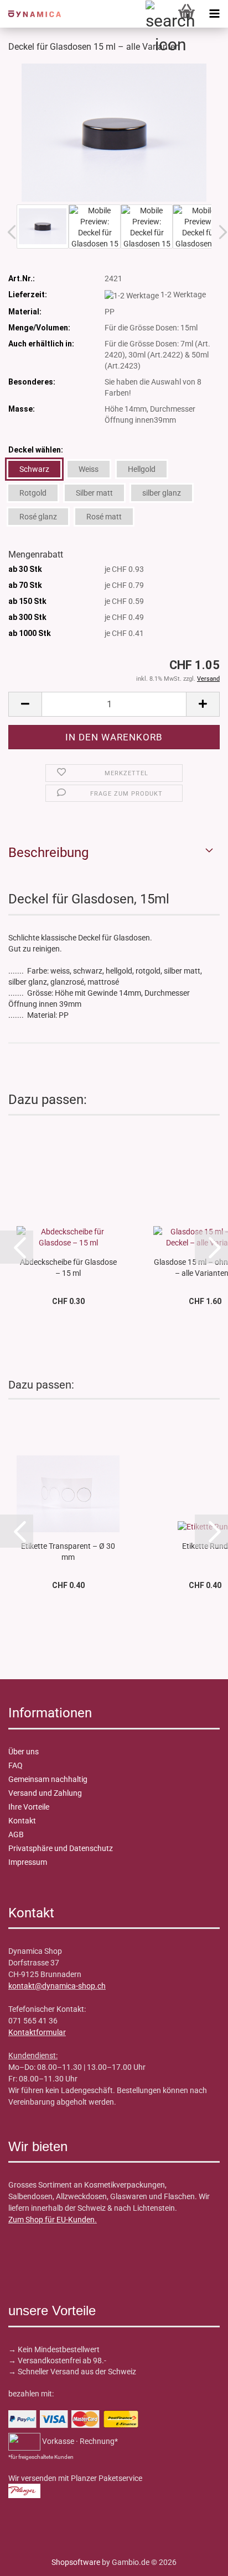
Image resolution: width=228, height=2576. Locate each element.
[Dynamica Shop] (30, 14)
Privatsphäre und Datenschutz (61, 1848)
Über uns (24, 1752)
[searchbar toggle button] (159, 14)
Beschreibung (48, 853)
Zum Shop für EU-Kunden (51, 2220)
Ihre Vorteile (29, 1807)
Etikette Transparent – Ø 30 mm (68, 1551)
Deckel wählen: (36, 450)
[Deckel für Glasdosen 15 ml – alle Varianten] (114, 132)
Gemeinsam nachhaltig (48, 1779)
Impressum (28, 1862)
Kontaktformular (37, 2032)
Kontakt (22, 1821)
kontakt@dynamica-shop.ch (57, 1986)
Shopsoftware (76, 2562)
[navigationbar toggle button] (214, 14)
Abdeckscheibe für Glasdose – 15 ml (68, 1267)
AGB (16, 1834)
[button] (25, 704)
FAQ (15, 1765)
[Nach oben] (30, 2559)
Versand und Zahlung (45, 1793)
